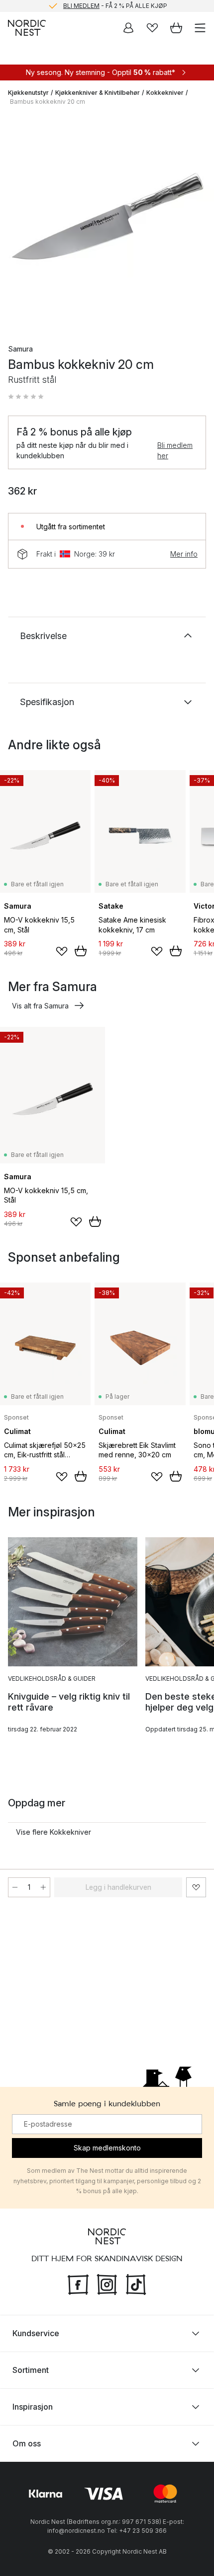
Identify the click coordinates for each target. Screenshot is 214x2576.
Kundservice (36, 2333)
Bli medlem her (175, 450)
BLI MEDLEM (81, 6)
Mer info (184, 554)
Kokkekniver (165, 93)
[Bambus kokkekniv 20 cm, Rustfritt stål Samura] (107, 221)
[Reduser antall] (15, 1887)
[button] (26, 397)
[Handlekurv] (176, 28)
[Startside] (27, 28)
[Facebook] (78, 2283)
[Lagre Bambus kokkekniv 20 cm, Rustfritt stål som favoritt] (196, 1887)
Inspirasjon (33, 2407)
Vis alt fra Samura (40, 1006)
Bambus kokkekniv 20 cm (48, 102)
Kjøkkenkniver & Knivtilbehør (98, 93)
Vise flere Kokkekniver (53, 1832)
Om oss (27, 2443)
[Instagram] (107, 2283)
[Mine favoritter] (152, 28)
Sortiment (31, 2370)
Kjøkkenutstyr (28, 93)
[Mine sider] (128, 28)
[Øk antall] (43, 1887)
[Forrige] (18, 222)
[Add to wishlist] (62, 951)
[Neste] (196, 222)
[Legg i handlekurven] (81, 951)
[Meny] (200, 28)
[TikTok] (136, 2283)
